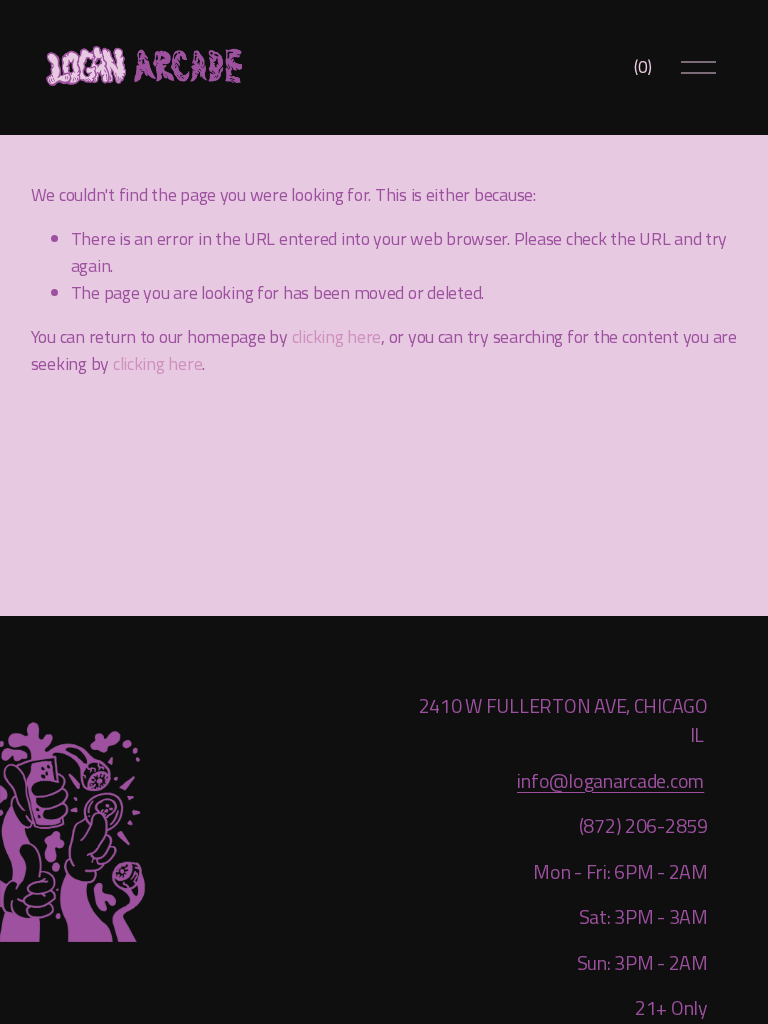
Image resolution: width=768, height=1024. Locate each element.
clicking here (337, 336)
